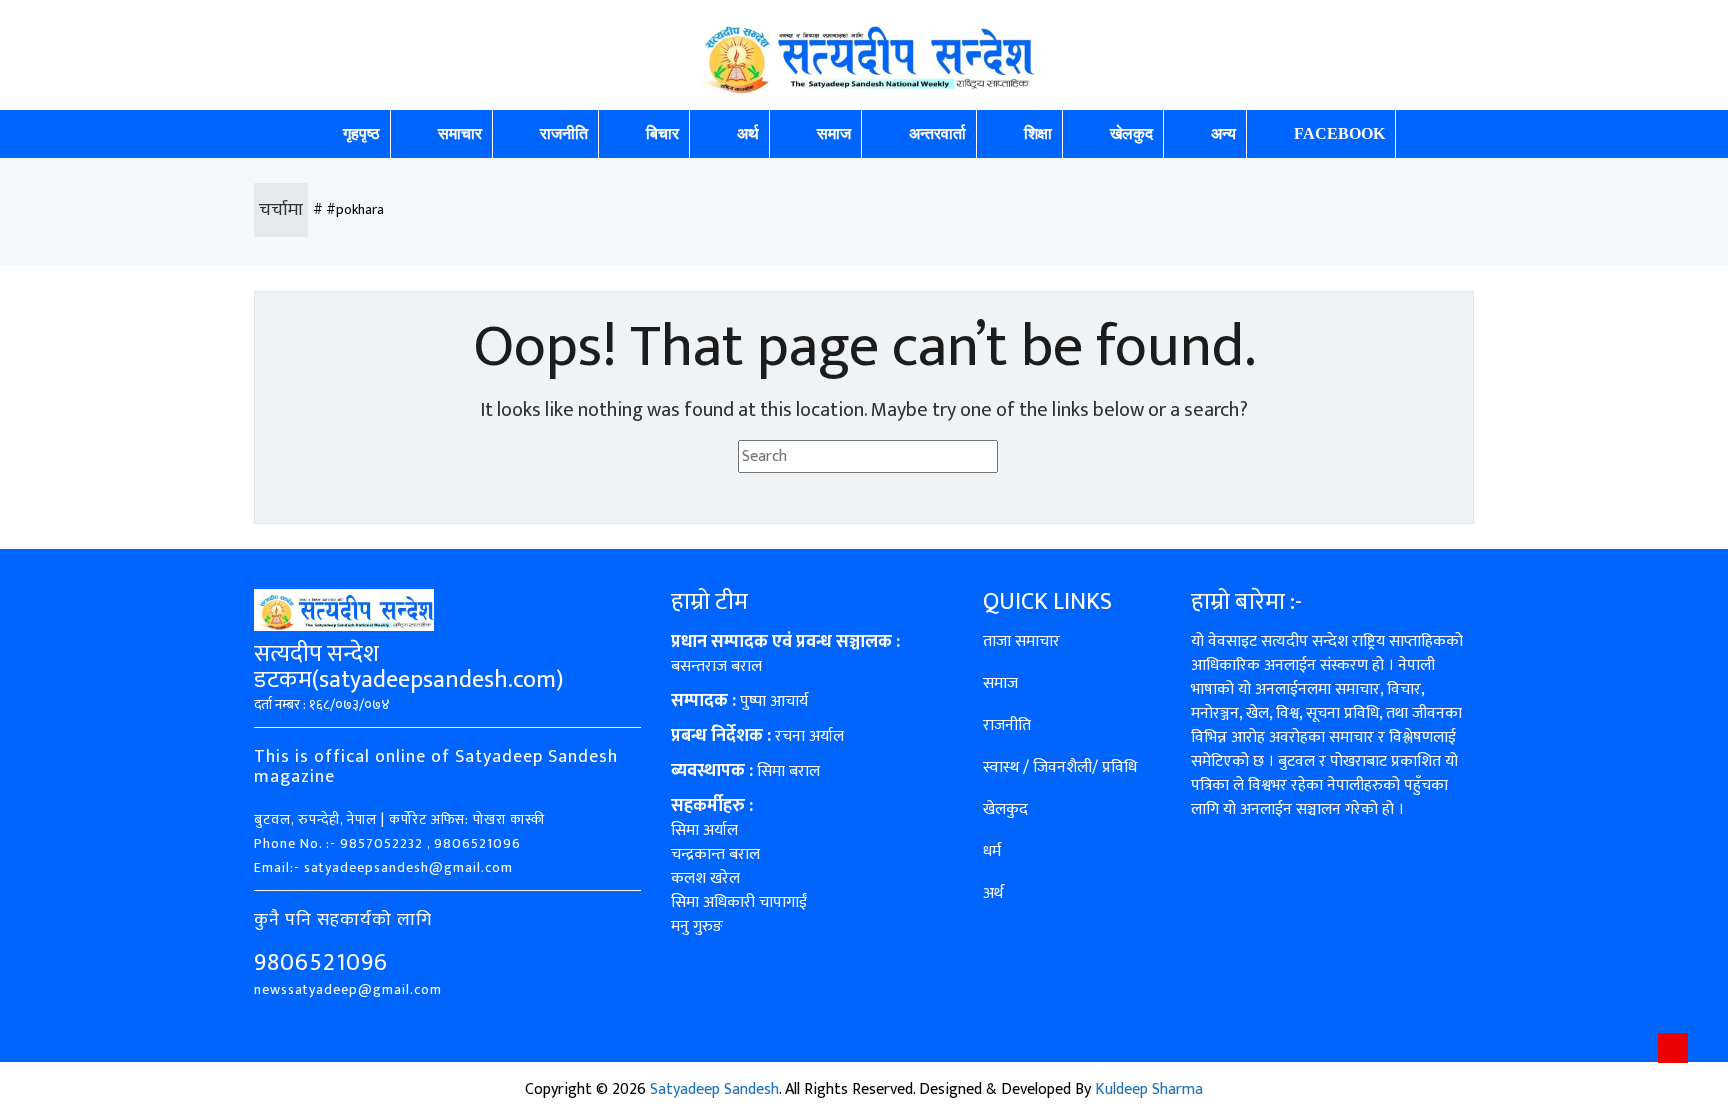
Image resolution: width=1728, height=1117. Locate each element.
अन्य (1223, 133)
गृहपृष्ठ (361, 133)
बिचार (662, 133)
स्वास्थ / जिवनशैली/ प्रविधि (1060, 767)
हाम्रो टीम (709, 602)
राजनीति (564, 133)
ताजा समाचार (1021, 641)
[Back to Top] (1673, 1048)
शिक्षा (1038, 133)
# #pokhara (348, 209)
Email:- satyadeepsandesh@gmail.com (383, 867)
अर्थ (748, 133)
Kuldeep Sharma (1149, 1089)
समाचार (460, 133)
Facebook (1339, 133)
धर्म (992, 851)
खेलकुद (1131, 133)
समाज (834, 133)
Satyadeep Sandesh (714, 1089)
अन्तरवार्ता (937, 133)
